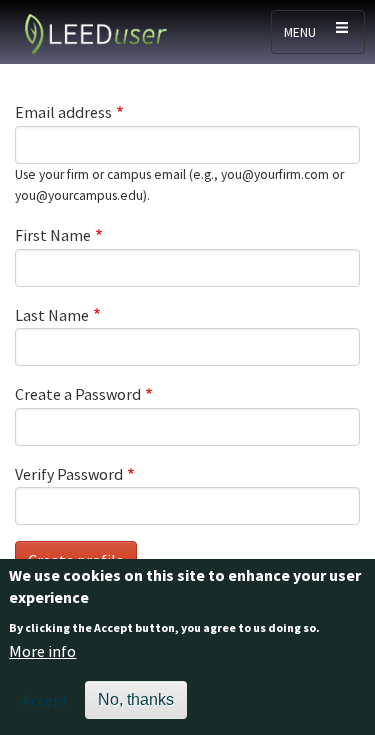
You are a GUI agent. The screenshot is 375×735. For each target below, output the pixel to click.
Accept (45, 700)
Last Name (52, 315)
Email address (63, 112)
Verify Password (69, 474)
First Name (53, 235)
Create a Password (78, 394)
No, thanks (136, 699)
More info (42, 651)
